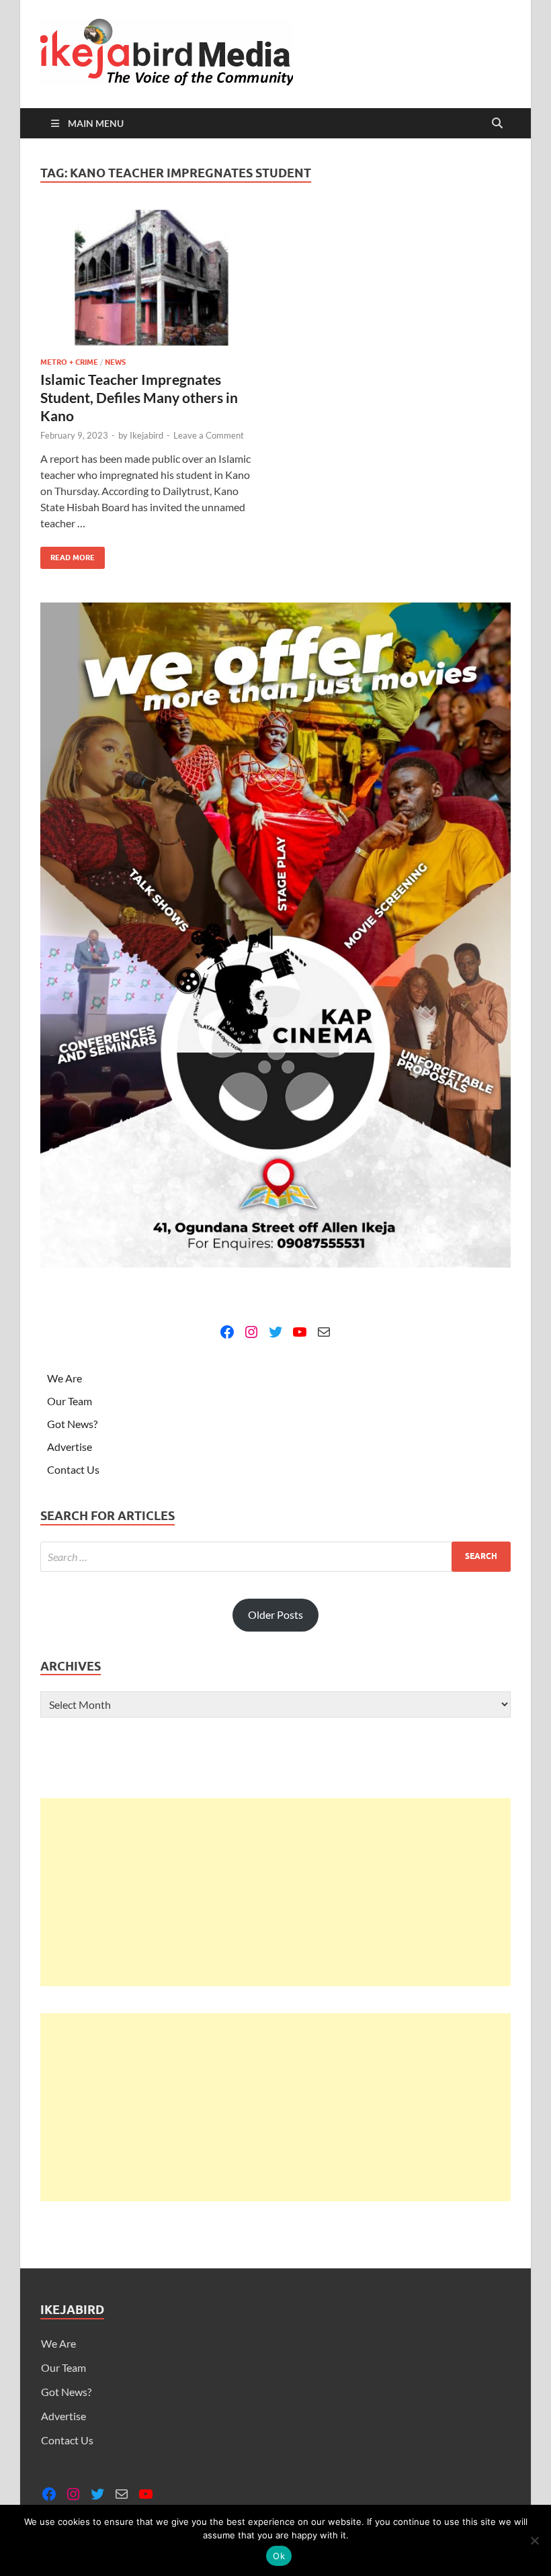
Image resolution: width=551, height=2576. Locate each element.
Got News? (72, 1424)
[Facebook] (227, 1332)
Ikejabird (146, 435)
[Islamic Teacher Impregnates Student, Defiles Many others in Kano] (152, 278)
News (115, 362)
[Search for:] (275, 1557)
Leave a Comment (209, 435)
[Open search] (497, 124)
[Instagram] (251, 1332)
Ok (279, 2556)
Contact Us (73, 1469)
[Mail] (324, 1332)
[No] (534, 2540)
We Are (65, 1378)
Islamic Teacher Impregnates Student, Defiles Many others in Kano (139, 398)
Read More (68, 554)
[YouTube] (300, 1332)
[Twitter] (275, 1332)
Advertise (70, 1447)
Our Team (70, 1401)
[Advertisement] (275, 1892)
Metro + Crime (69, 362)
